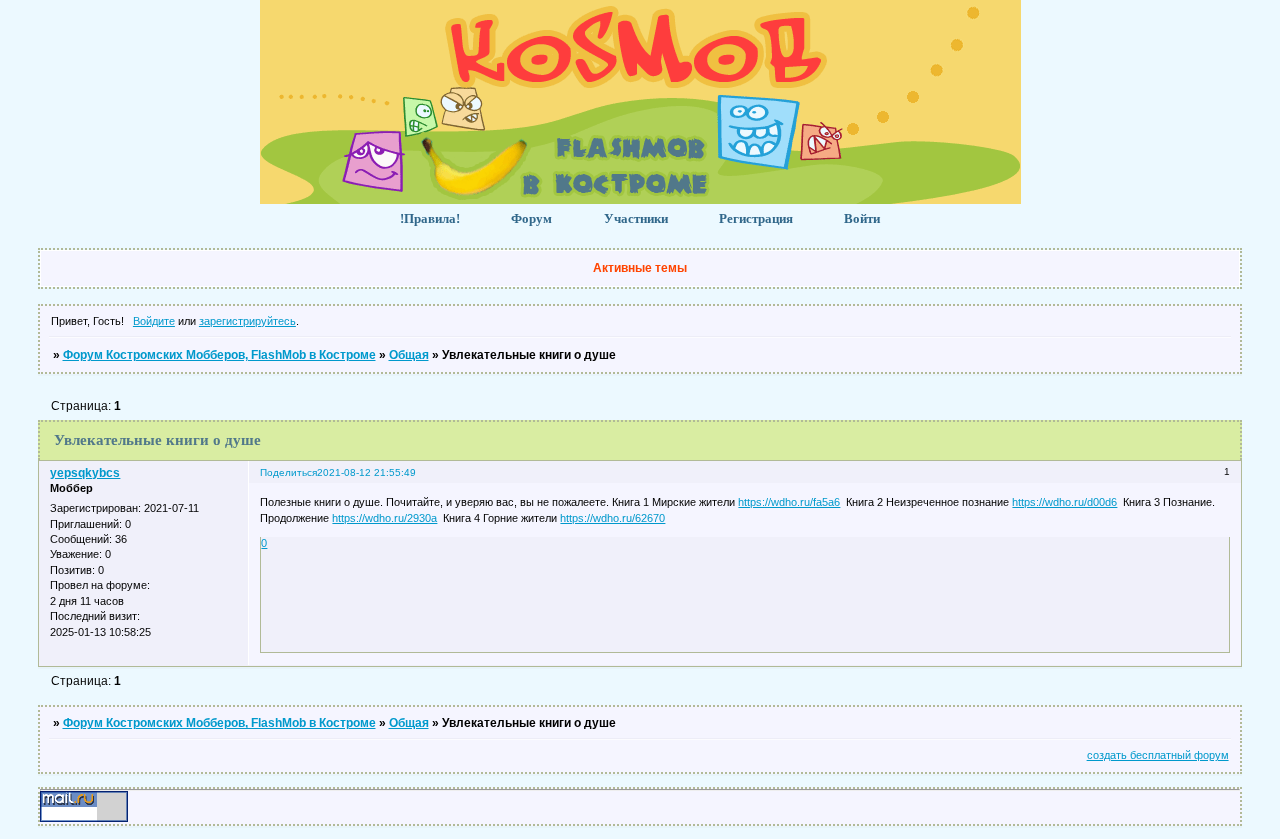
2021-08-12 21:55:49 (366, 472)
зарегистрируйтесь (247, 321)
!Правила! (430, 218)
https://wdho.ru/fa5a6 (789, 502)
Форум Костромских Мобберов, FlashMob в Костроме (219, 355)
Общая (409, 355)
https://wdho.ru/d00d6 (1064, 502)
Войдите (154, 321)
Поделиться (288, 472)
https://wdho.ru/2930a (384, 518)
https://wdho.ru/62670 (612, 518)
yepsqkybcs (85, 473)
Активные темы (640, 268)
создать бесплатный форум (1158, 755)
